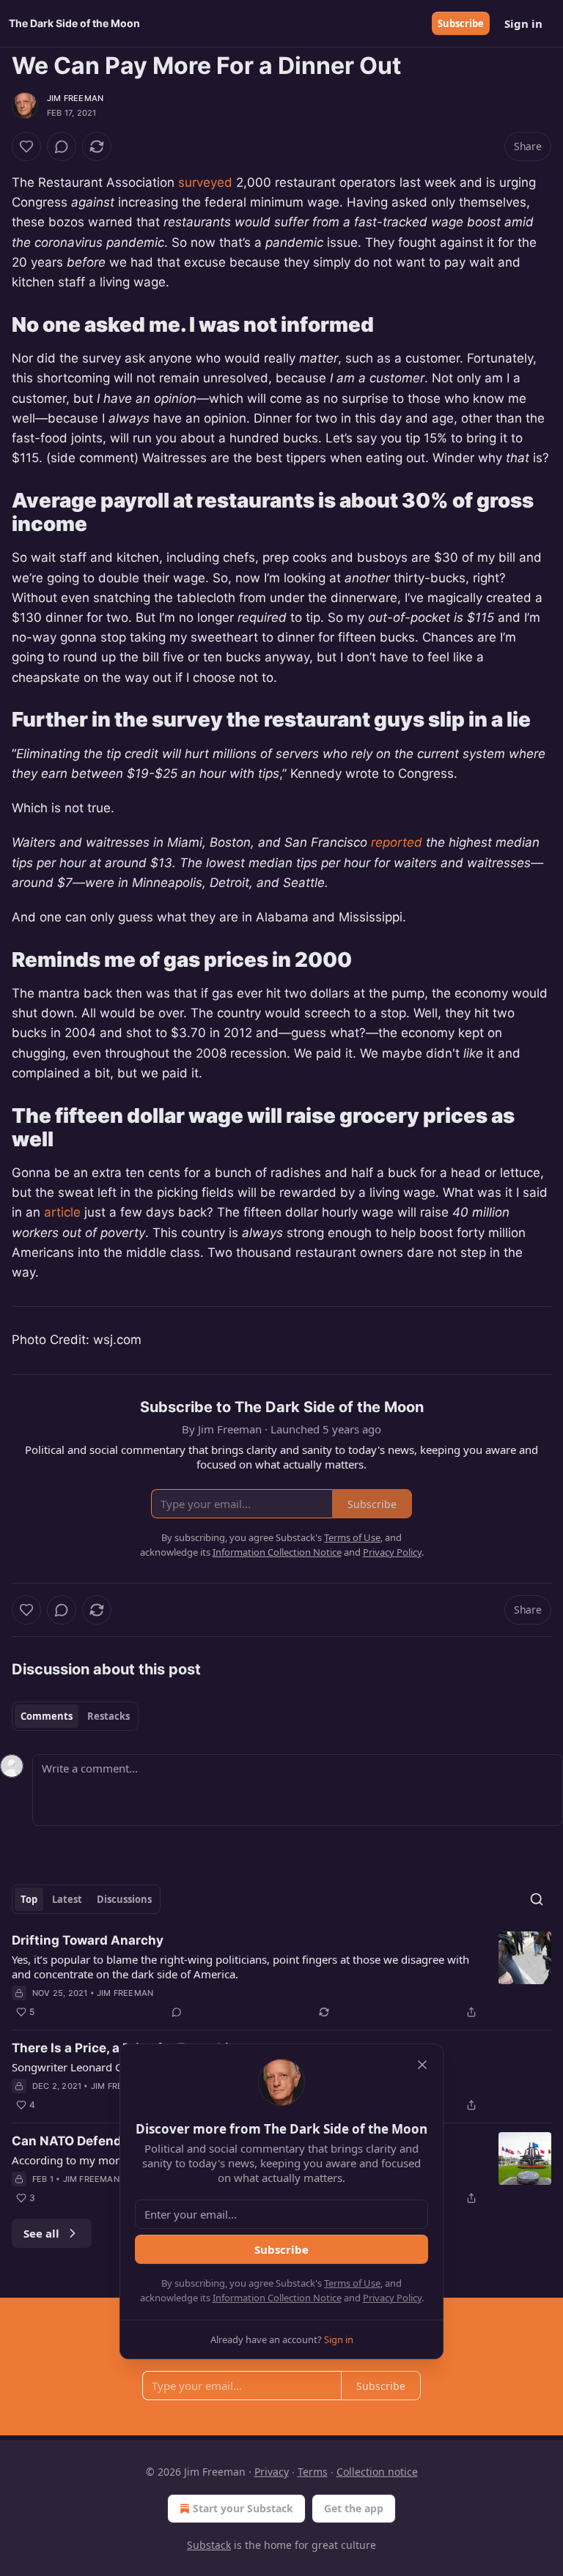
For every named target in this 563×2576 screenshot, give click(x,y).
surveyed (205, 182)
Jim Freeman (75, 98)
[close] (422, 2065)
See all (41, 2233)
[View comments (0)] (62, 146)
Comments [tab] (47, 1716)
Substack (209, 2545)
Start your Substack (243, 2508)
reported (397, 842)
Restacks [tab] (108, 1716)
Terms (313, 2472)
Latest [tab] (67, 1899)
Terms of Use (352, 2283)
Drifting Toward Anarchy (88, 1940)
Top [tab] (29, 1899)
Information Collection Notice (277, 2298)
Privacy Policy (392, 2298)
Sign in (523, 23)
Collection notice (377, 2472)
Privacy (272, 2472)
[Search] (537, 1899)
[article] (281, 1976)
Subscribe (461, 23)
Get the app (354, 2508)
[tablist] (75, 1716)
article (62, 1212)
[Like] (26, 146)
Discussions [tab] (124, 1899)
